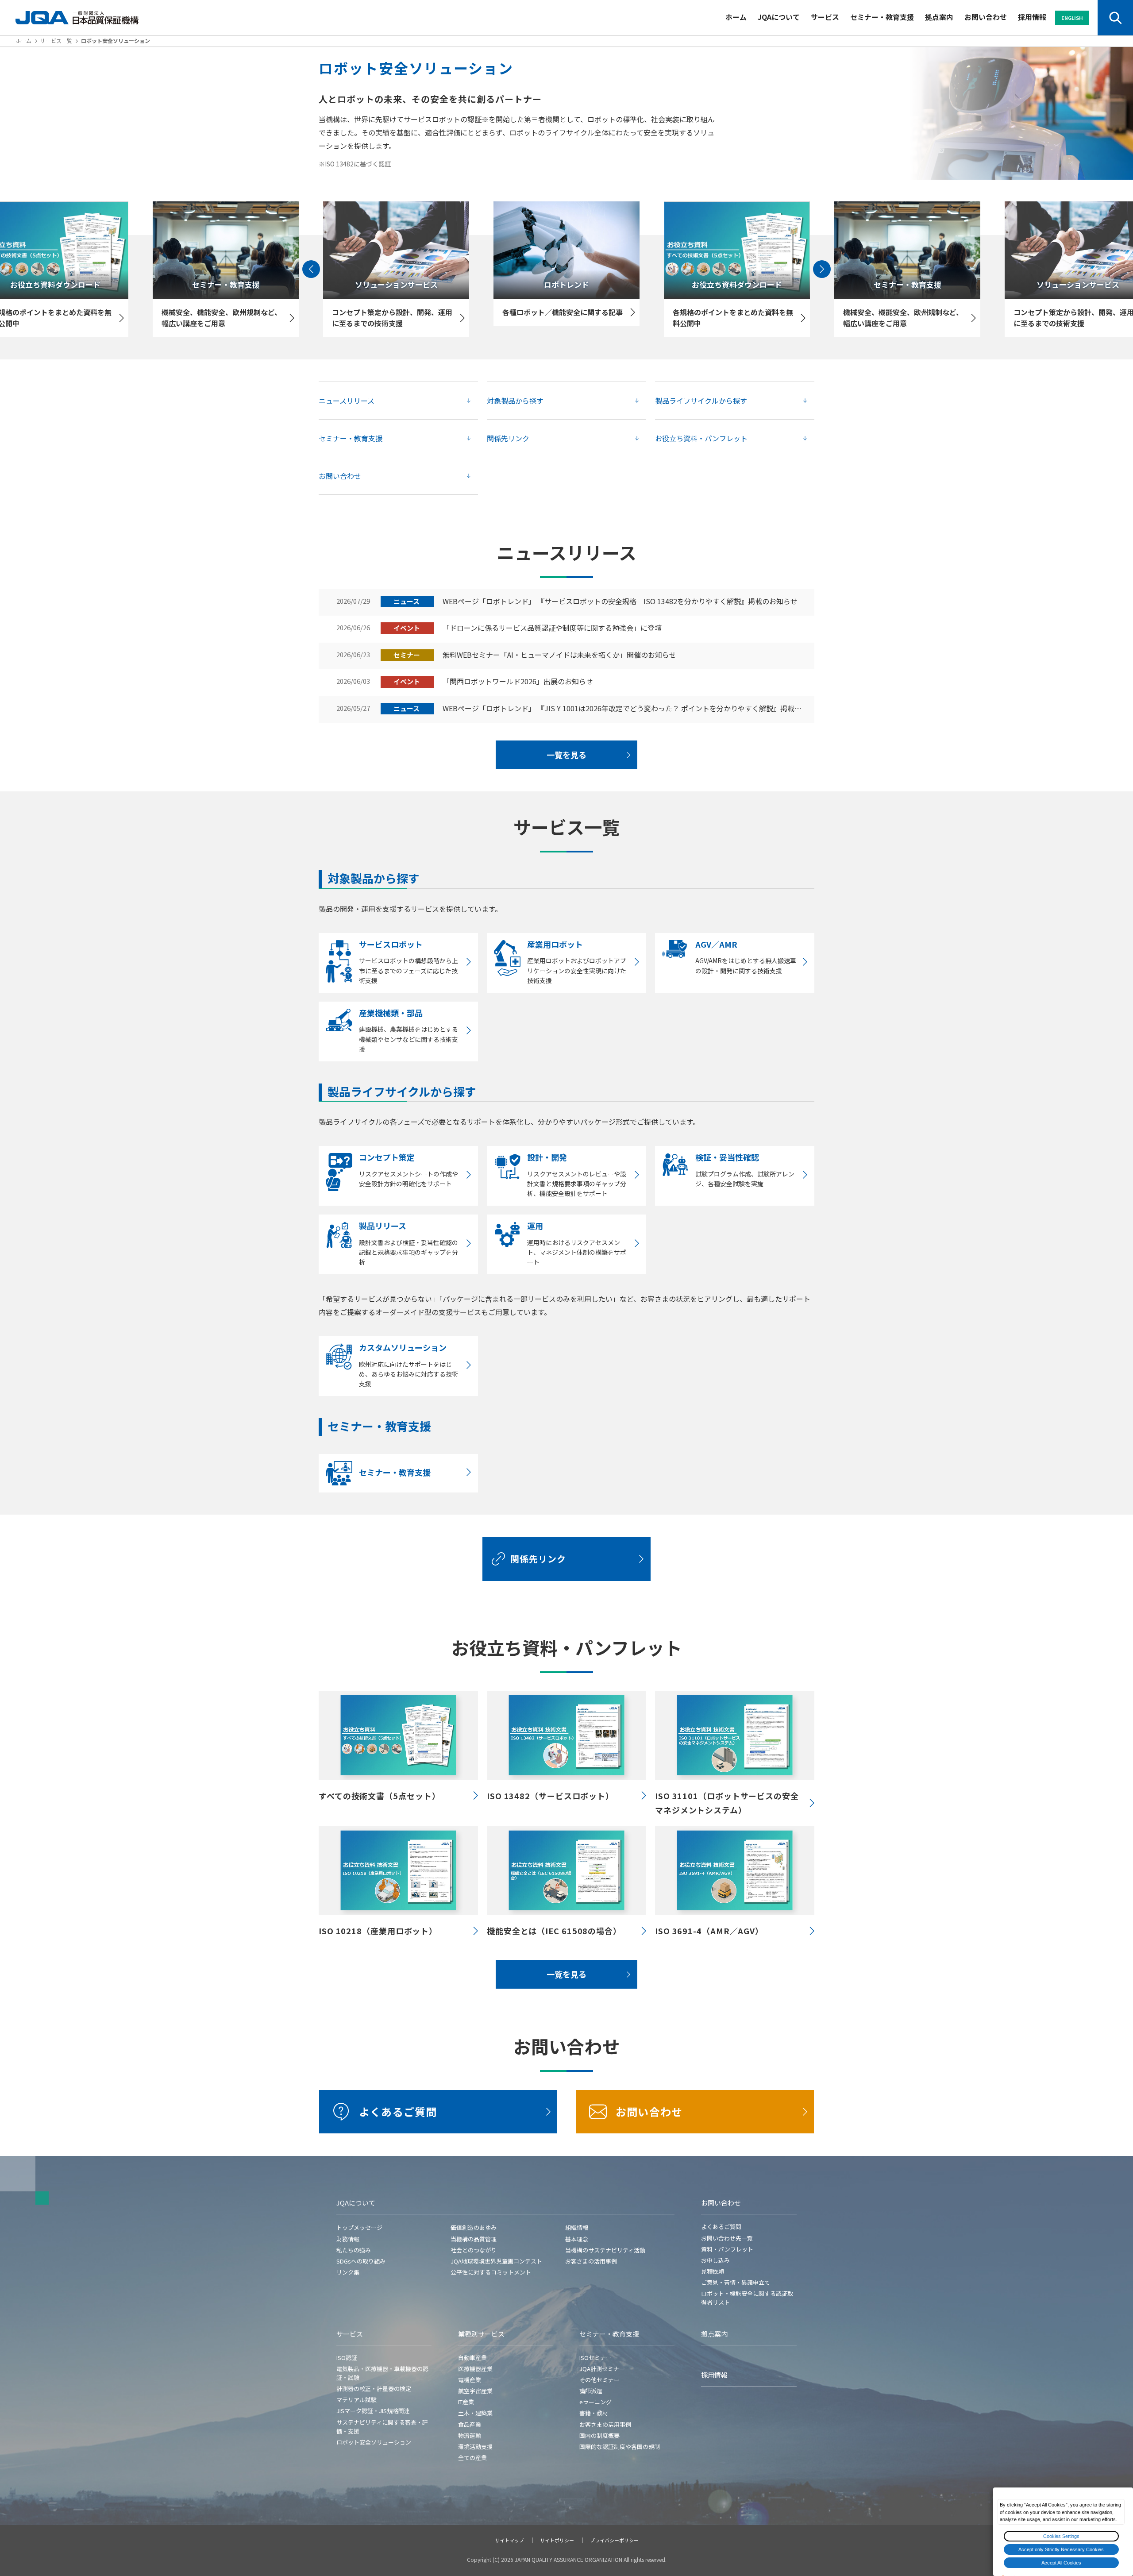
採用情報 (1032, 17)
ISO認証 (347, 2358)
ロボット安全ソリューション (374, 2442)
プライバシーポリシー (614, 2540)
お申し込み (715, 2260)
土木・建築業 (475, 2413)
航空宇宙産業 (475, 2391)
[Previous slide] (311, 269)
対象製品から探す (515, 401)
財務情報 (348, 2239)
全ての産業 (472, 2458)
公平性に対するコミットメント (491, 2272)
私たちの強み (354, 2250)
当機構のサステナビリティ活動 (605, 2250)
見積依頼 (713, 2271)
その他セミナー (599, 2380)
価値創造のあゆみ (474, 2227)
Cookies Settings (1061, 2536)
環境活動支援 (475, 2447)
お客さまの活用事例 (591, 2261)
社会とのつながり (474, 2250)
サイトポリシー (557, 2540)
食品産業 (470, 2424)
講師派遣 (591, 2391)
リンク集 (348, 2272)
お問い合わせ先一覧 (727, 2238)
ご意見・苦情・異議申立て (736, 2282)
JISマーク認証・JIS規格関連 (373, 2411)
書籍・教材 (594, 2413)
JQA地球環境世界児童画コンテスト (496, 2261)
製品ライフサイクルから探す (701, 401)
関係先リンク (508, 438)
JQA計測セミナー (602, 2369)
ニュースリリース (347, 401)
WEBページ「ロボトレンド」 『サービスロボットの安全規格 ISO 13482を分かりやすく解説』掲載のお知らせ (620, 602)
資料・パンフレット (727, 2249)
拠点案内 (939, 17)
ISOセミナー (595, 2358)
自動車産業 (472, 2358)
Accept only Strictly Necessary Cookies (1061, 2549)
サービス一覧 (56, 40)
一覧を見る (566, 755)
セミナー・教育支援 (882, 17)
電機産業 (470, 2380)
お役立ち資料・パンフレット (701, 438)
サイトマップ (509, 2540)
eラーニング (595, 2402)
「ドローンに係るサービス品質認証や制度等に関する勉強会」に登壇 (552, 628)
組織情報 (577, 2227)
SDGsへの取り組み (361, 2261)
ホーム (736, 17)
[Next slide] (822, 269)
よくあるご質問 (398, 2111)
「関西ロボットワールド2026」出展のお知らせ (518, 682)
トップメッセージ (359, 2227)
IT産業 (466, 2402)
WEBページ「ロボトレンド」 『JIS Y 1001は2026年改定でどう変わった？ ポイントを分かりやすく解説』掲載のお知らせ (624, 709)
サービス (825, 17)
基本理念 (577, 2239)
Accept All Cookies (1061, 2563)
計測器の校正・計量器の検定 (374, 2389)
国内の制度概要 (599, 2435)
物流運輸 (470, 2435)
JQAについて (779, 17)
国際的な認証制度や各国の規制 (620, 2447)
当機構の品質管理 (474, 2239)
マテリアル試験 (356, 2400)
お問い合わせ (986, 17)
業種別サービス (481, 2334)
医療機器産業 (475, 2369)
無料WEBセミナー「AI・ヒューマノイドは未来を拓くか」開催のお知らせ (559, 655)
